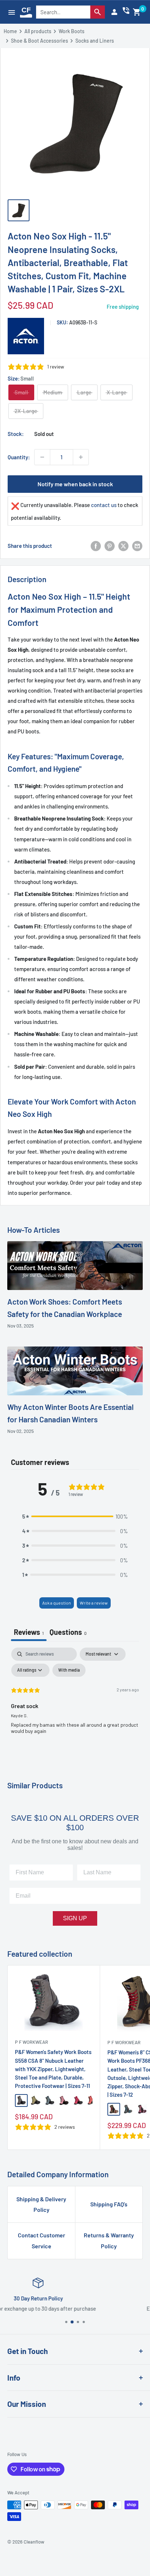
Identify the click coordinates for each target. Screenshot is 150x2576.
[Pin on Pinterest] (110, 546)
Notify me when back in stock (75, 484)
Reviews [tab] (29, 1632)
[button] (137, 12)
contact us (104, 505)
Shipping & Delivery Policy (41, 2204)
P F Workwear (31, 2042)
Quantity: (19, 457)
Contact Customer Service (42, 2240)
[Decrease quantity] (42, 457)
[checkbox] (69, 1670)
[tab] (68, 1633)
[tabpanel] (75, 1702)
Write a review (94, 1603)
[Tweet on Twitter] (123, 546)
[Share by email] (137, 546)
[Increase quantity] (81, 457)
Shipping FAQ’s (109, 2204)
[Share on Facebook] (96, 546)
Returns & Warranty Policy (109, 2240)
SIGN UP (75, 1918)
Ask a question (57, 1603)
